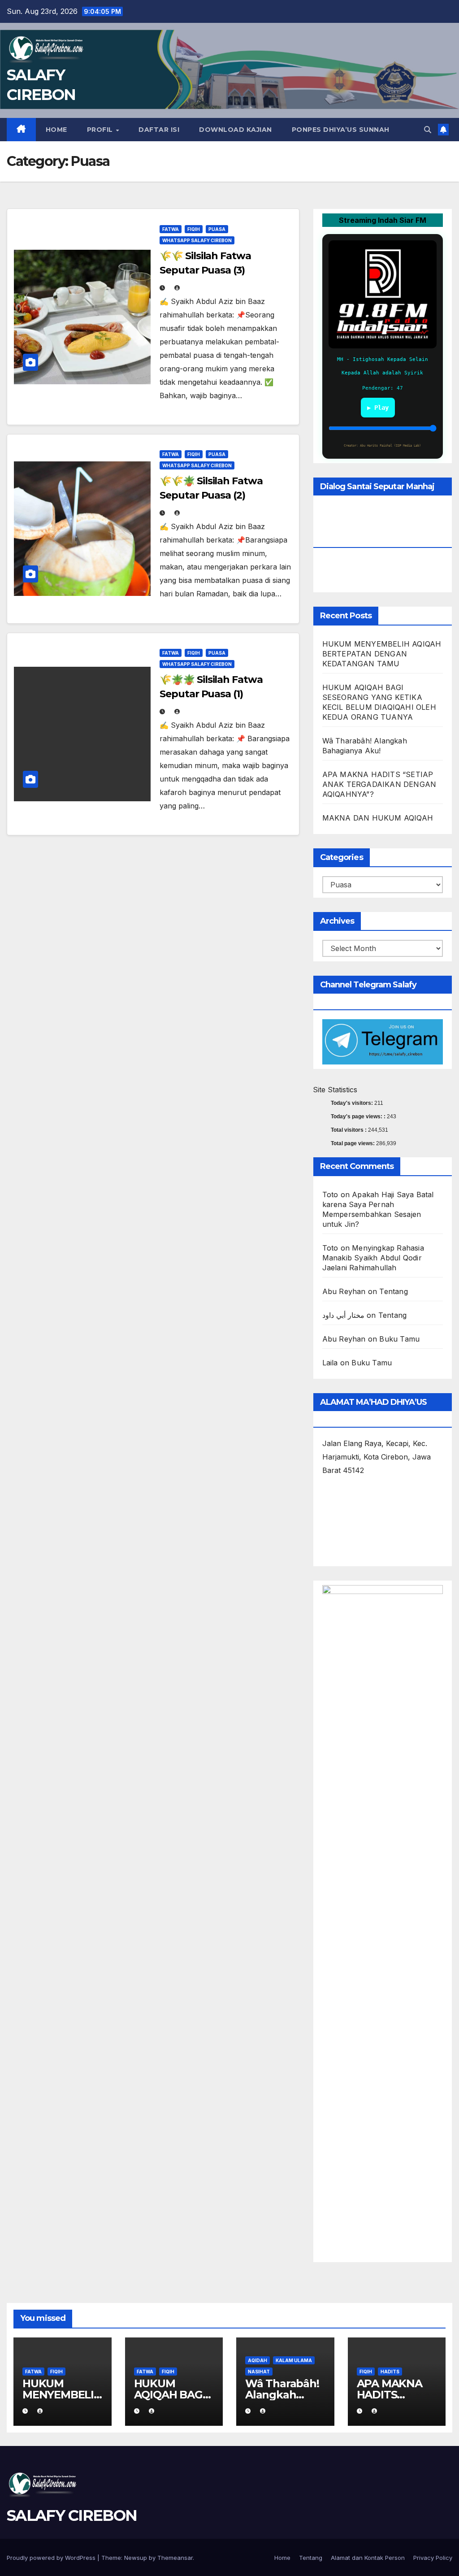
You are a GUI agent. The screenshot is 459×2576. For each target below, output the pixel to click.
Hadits (390, 2372)
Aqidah (258, 2360)
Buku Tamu (399, 1339)
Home (56, 130)
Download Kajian (236, 130)
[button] (428, 130)
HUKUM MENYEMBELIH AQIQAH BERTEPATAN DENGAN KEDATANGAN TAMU (382, 654)
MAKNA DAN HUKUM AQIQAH (378, 818)
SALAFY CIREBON (72, 2515)
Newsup (136, 2558)
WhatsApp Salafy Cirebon (197, 240)
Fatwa (171, 229)
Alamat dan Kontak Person (368, 2558)
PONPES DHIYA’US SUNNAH (341, 130)
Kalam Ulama (294, 2360)
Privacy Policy (433, 2558)
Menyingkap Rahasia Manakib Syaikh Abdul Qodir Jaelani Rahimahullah (373, 1258)
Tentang (393, 1291)
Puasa (217, 229)
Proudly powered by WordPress (52, 2558)
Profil (101, 130)
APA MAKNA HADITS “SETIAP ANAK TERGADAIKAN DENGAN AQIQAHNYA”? (379, 784)
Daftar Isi (159, 130)
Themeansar (175, 2558)
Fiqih (194, 229)
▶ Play (378, 408)
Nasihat (259, 2372)
